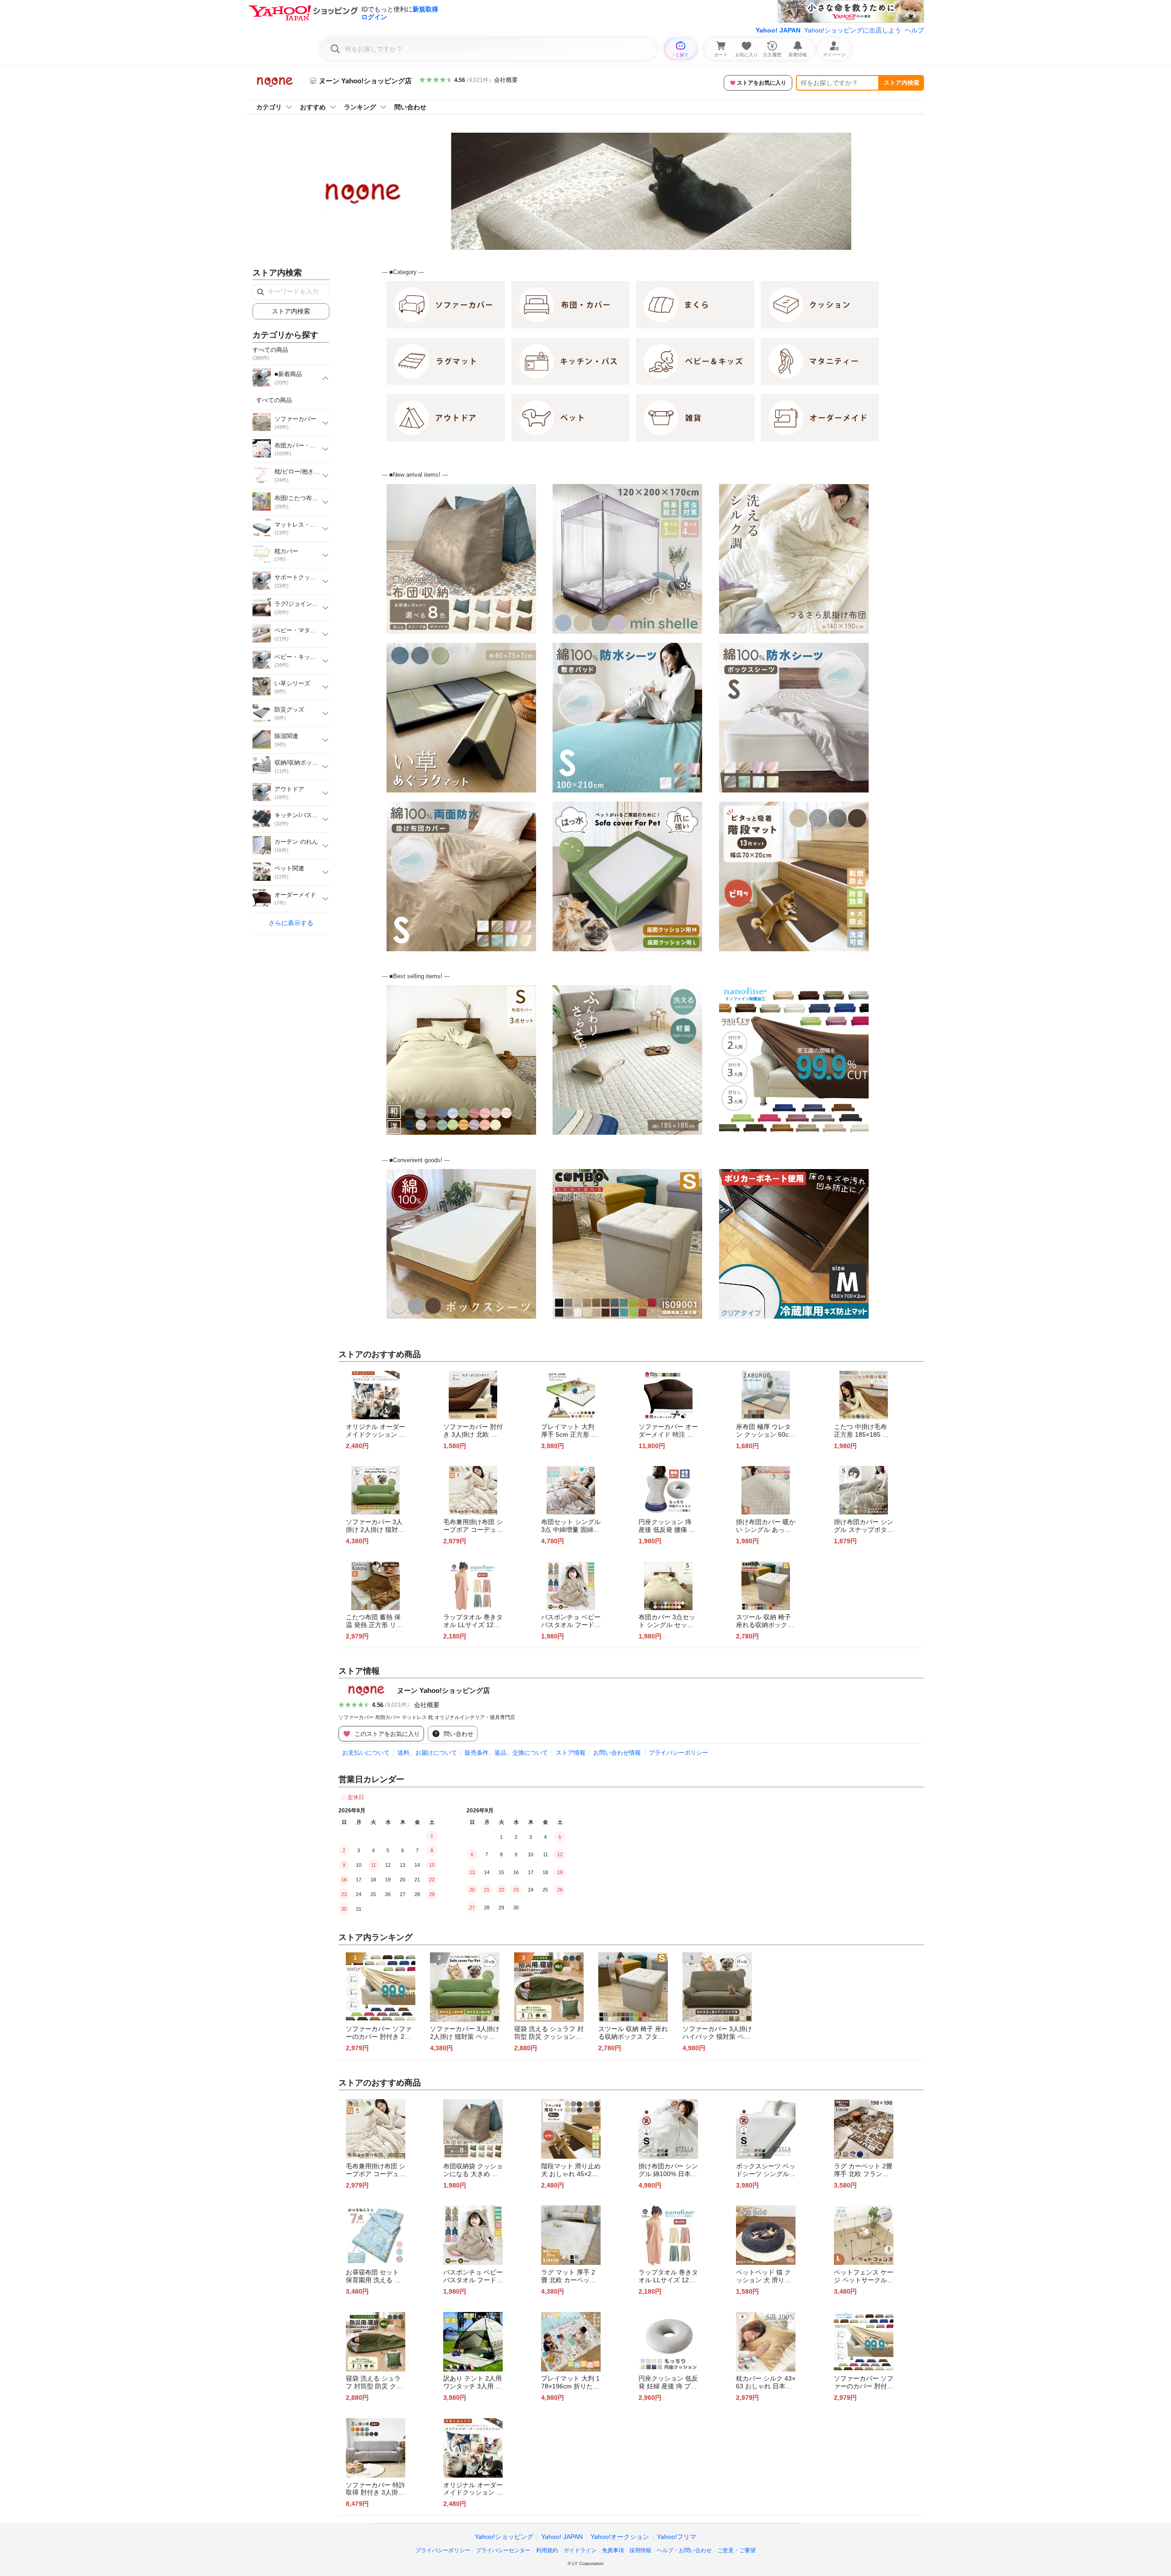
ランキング (360, 107)
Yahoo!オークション (620, 2537)
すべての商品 (274, 400)
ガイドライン (580, 2550)
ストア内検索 (902, 83)
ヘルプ (914, 30)
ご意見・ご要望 (736, 2550)
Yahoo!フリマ (677, 2537)
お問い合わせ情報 (617, 1753)
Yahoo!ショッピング (504, 2537)
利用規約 (547, 2550)
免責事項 (613, 2550)
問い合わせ (410, 107)
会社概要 (506, 80)
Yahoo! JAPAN (778, 30)
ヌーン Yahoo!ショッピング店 (443, 1690)
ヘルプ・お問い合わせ (684, 2550)
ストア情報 (571, 1753)
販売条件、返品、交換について (506, 1753)
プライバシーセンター (503, 2550)
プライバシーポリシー (678, 1753)
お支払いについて (366, 1753)
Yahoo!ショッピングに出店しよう (853, 30)
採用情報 (640, 2550)
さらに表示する (291, 923)
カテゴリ (269, 107)
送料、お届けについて (427, 1753)
